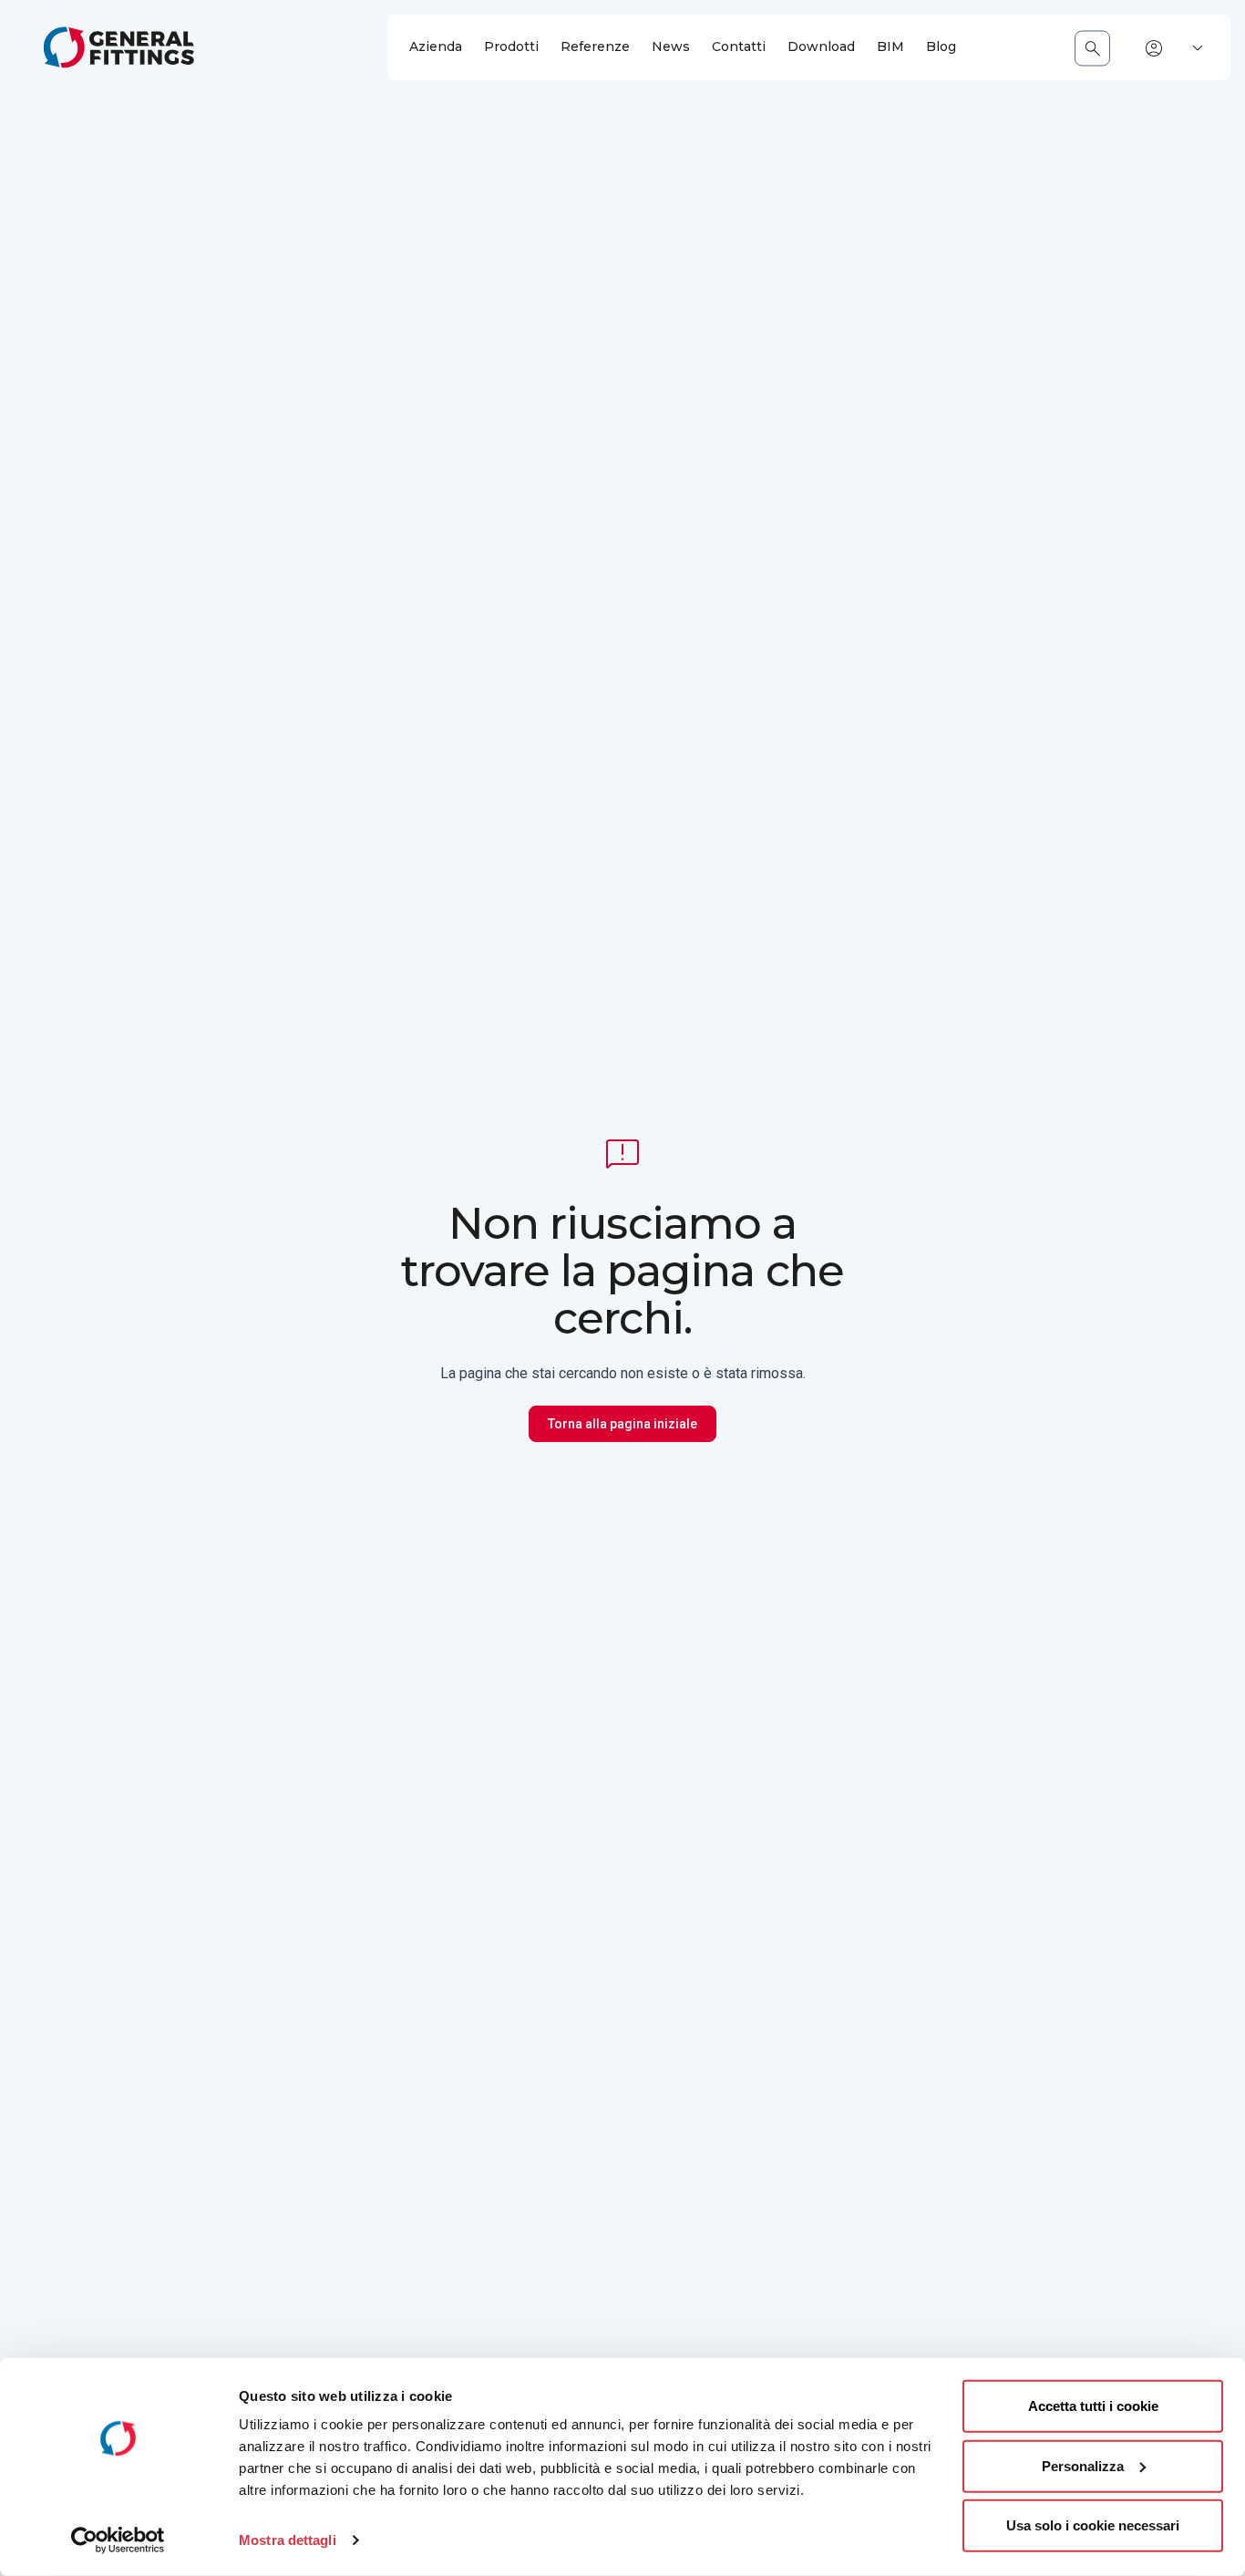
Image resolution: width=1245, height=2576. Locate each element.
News (671, 47)
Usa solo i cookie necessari (1093, 2525)
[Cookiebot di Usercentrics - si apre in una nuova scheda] (118, 2540)
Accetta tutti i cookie (1093, 2406)
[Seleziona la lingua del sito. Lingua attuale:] (1198, 48)
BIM (890, 47)
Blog (941, 47)
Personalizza (1083, 2465)
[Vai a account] (1154, 48)
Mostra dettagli (288, 2540)
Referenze (595, 47)
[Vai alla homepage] (119, 47)
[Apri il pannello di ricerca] (1092, 48)
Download (821, 47)
